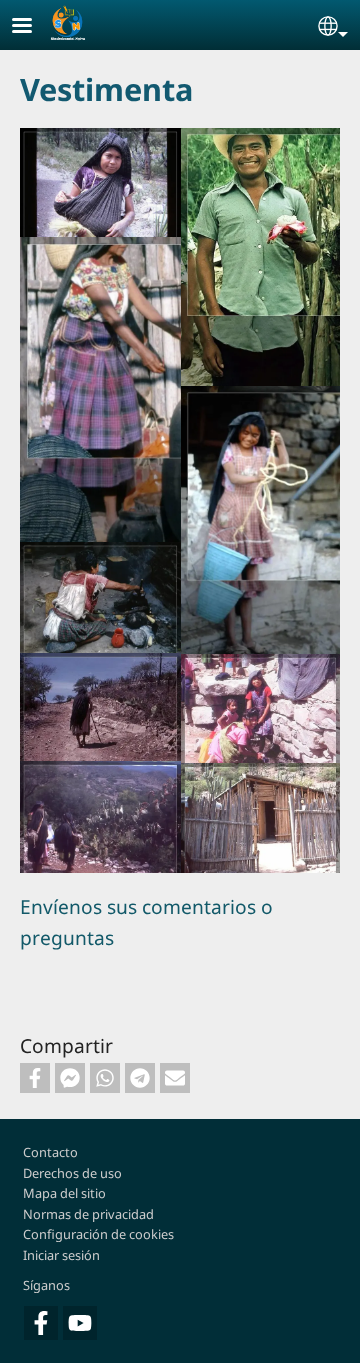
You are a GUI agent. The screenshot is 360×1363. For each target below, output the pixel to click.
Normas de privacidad (88, 1214)
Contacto (50, 1152)
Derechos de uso (72, 1173)
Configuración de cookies (98, 1234)
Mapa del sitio (64, 1193)
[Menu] (34, 27)
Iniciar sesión (61, 1255)
